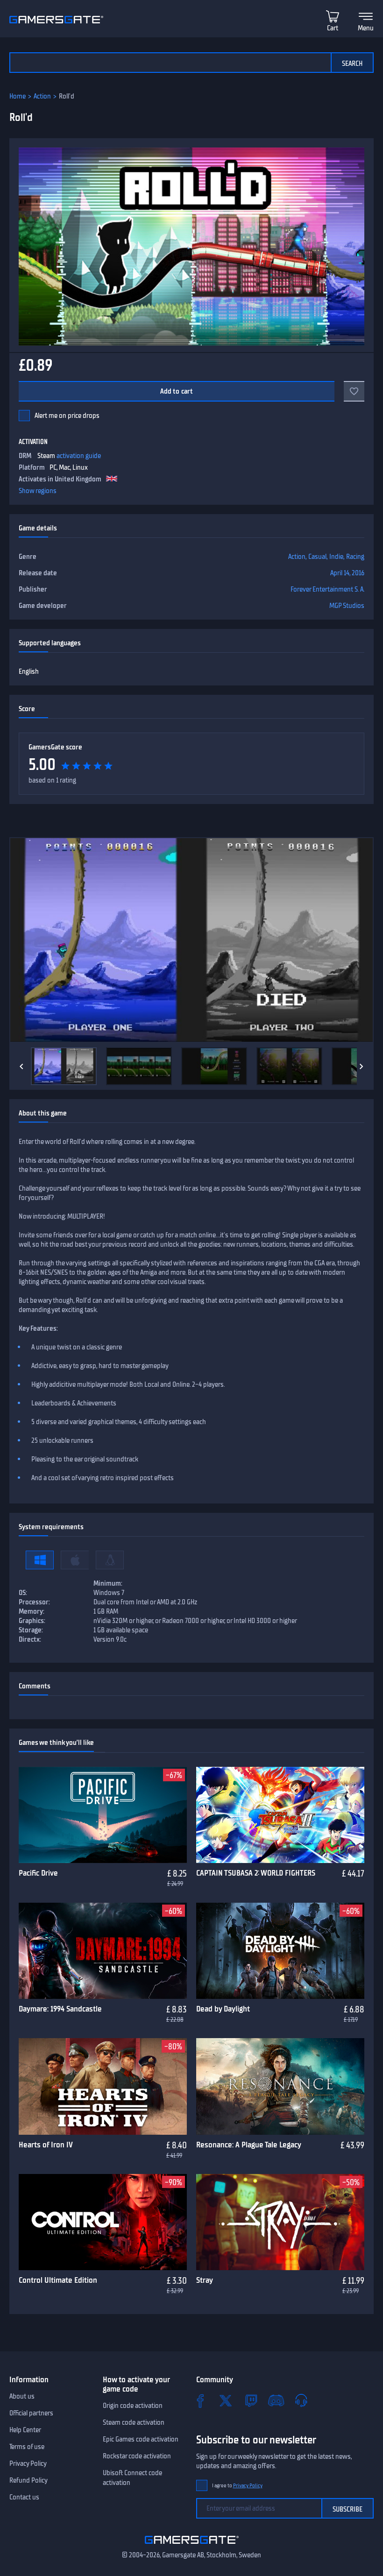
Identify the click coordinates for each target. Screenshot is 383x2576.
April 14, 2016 (347, 573)
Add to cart (177, 391)
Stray (205, 2280)
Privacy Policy (28, 2463)
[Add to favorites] (354, 391)
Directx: (30, 1639)
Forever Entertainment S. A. (327, 589)
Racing (355, 557)
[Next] (362, 1066)
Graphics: (32, 1621)
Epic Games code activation (141, 2439)
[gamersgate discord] (276, 2400)
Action (42, 96)
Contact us (24, 2497)
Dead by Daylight (223, 2009)
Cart (333, 28)
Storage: (31, 1630)
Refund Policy (28, 2480)
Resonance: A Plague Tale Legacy (249, 2145)
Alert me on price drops (67, 416)
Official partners (31, 2413)
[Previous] (21, 1066)
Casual (317, 557)
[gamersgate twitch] (251, 2400)
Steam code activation (134, 2422)
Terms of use (27, 2447)
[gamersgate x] (226, 2400)
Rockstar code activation (137, 2456)
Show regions (38, 491)
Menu (366, 28)
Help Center (25, 2430)
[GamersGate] (192, 2546)
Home (18, 96)
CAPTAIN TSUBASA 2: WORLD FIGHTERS (256, 1873)
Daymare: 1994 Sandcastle (60, 2009)
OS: (23, 1593)
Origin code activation (133, 2406)
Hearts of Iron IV (46, 2145)
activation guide (79, 456)
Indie (336, 557)
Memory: (32, 1611)
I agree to (237, 2486)
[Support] (301, 2400)
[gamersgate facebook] (200, 2400)
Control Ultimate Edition (58, 2280)
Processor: (34, 1602)
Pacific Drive (38, 1873)
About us (22, 2396)
